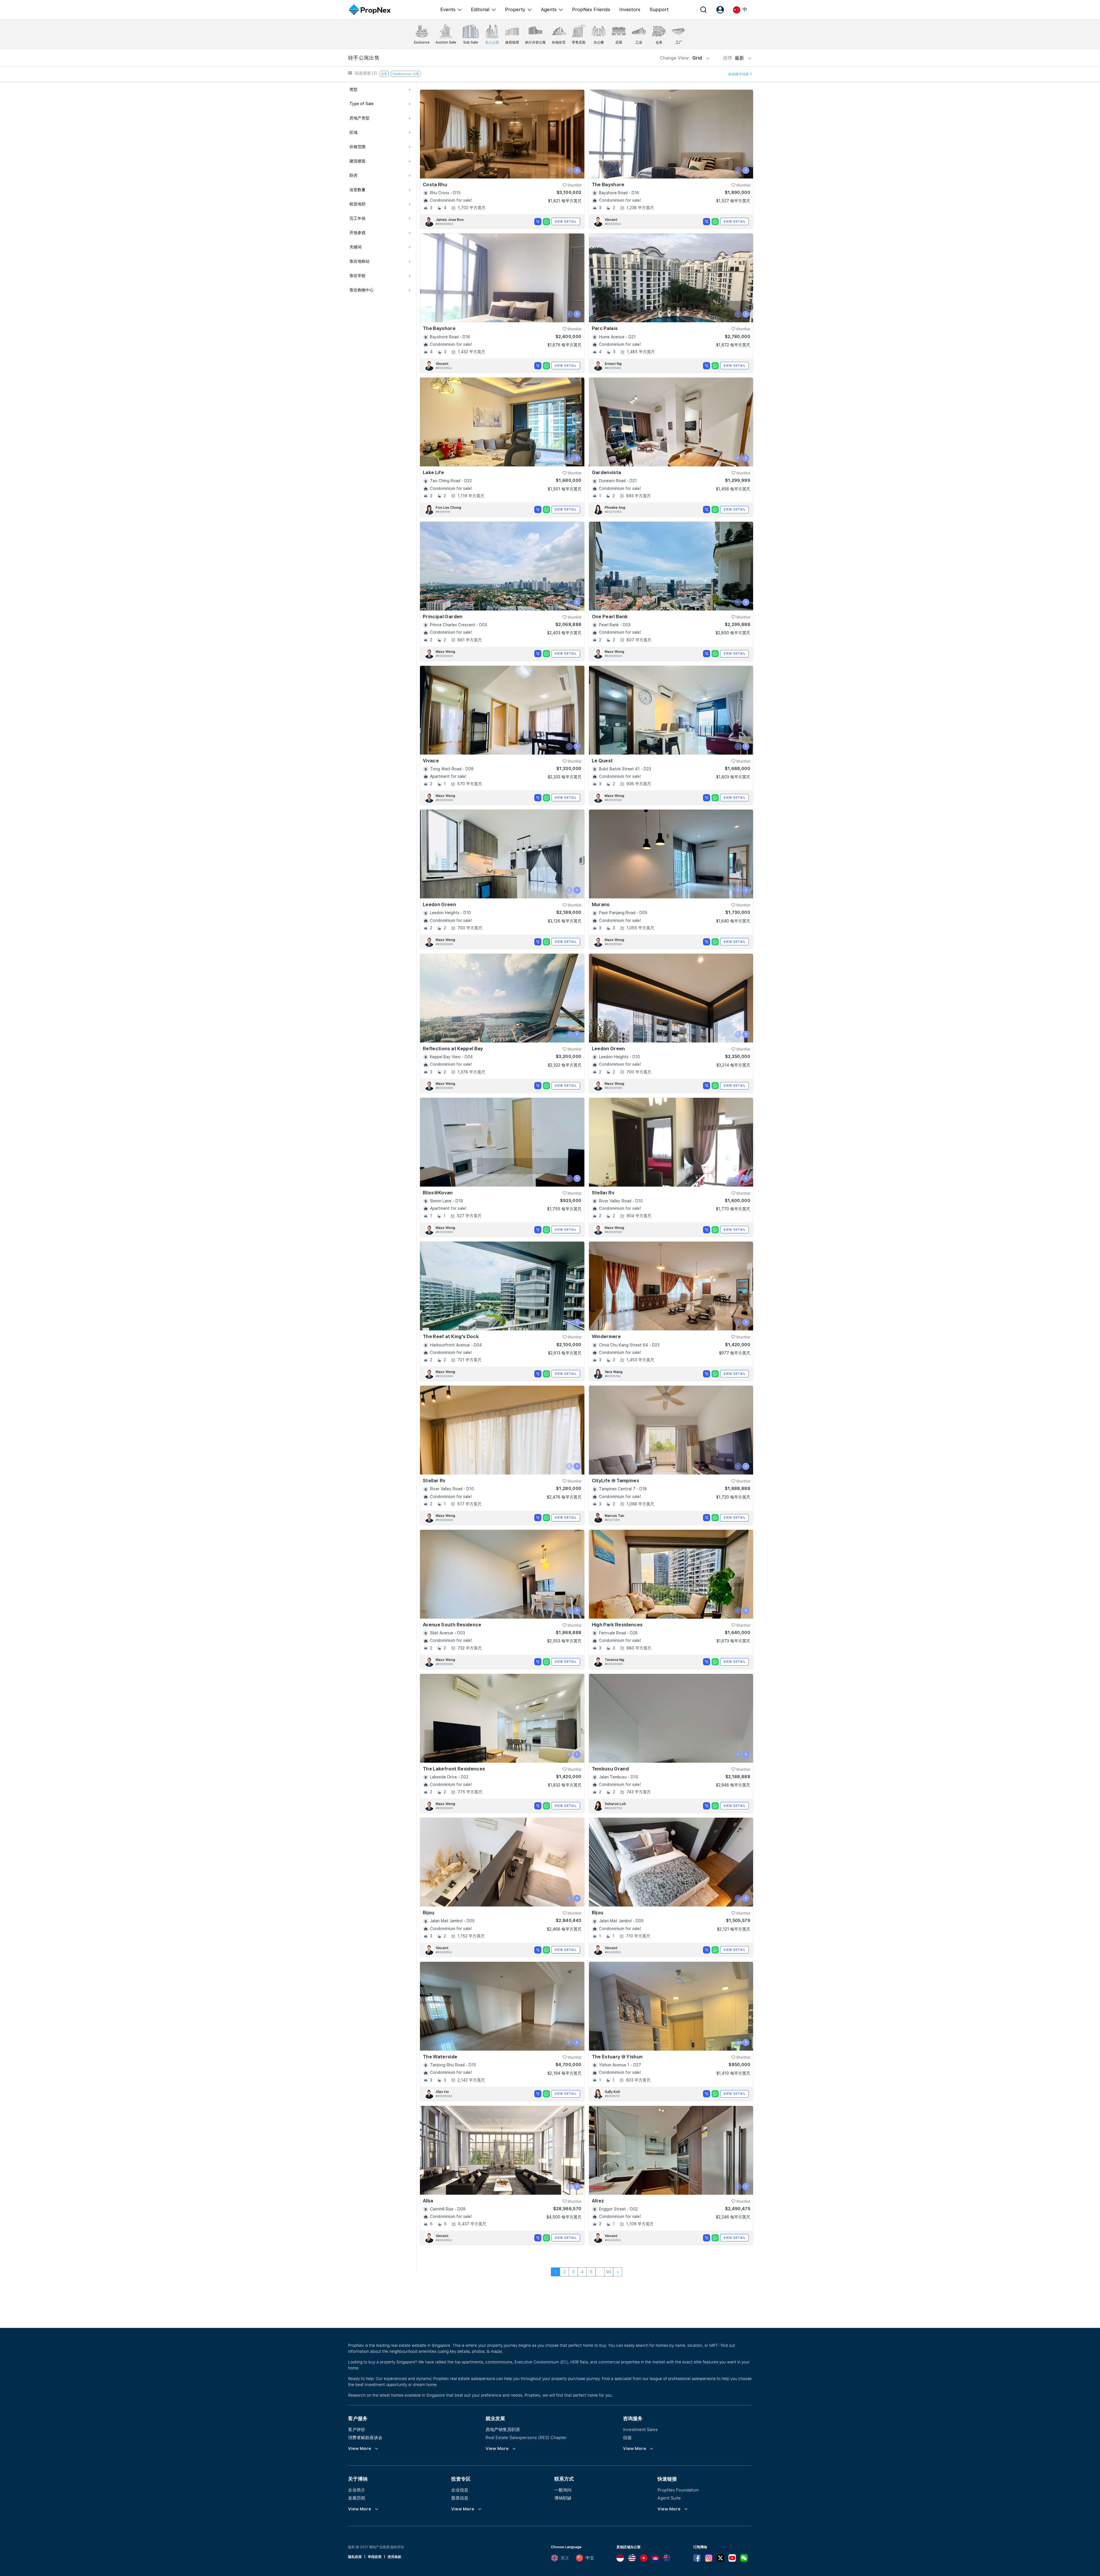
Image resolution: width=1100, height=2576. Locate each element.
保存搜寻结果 (739, 74)
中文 (590, 2558)
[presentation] (569, 170)
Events (448, 9)
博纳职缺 (563, 2498)
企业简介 (357, 2490)
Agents (549, 9)
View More (360, 2449)
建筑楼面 (357, 161)
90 (609, 2272)
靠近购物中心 (362, 290)
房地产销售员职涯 (503, 2429)
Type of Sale (362, 104)
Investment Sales (640, 2429)
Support (659, 9)
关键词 (355, 247)
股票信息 (460, 2498)
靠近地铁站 (360, 261)
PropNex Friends (591, 9)
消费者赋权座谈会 (365, 2437)
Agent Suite (669, 2498)
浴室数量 (357, 190)
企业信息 (460, 2490)
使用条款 (394, 2557)
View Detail (566, 221)
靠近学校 (357, 276)
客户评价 (357, 2429)
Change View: (681, 58)
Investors (630, 9)
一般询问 (563, 2490)
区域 (353, 132)
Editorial (480, 9)
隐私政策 (355, 2557)
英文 (565, 2558)
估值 (627, 2437)
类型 (353, 89)
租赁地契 (357, 204)
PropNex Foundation (678, 2490)
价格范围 (357, 147)
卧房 (353, 175)
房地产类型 (360, 118)
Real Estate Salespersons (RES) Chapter (526, 2437)
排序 (734, 58)
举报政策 (375, 2557)
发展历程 (357, 2498)
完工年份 (357, 218)
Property (515, 9)
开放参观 (357, 233)
